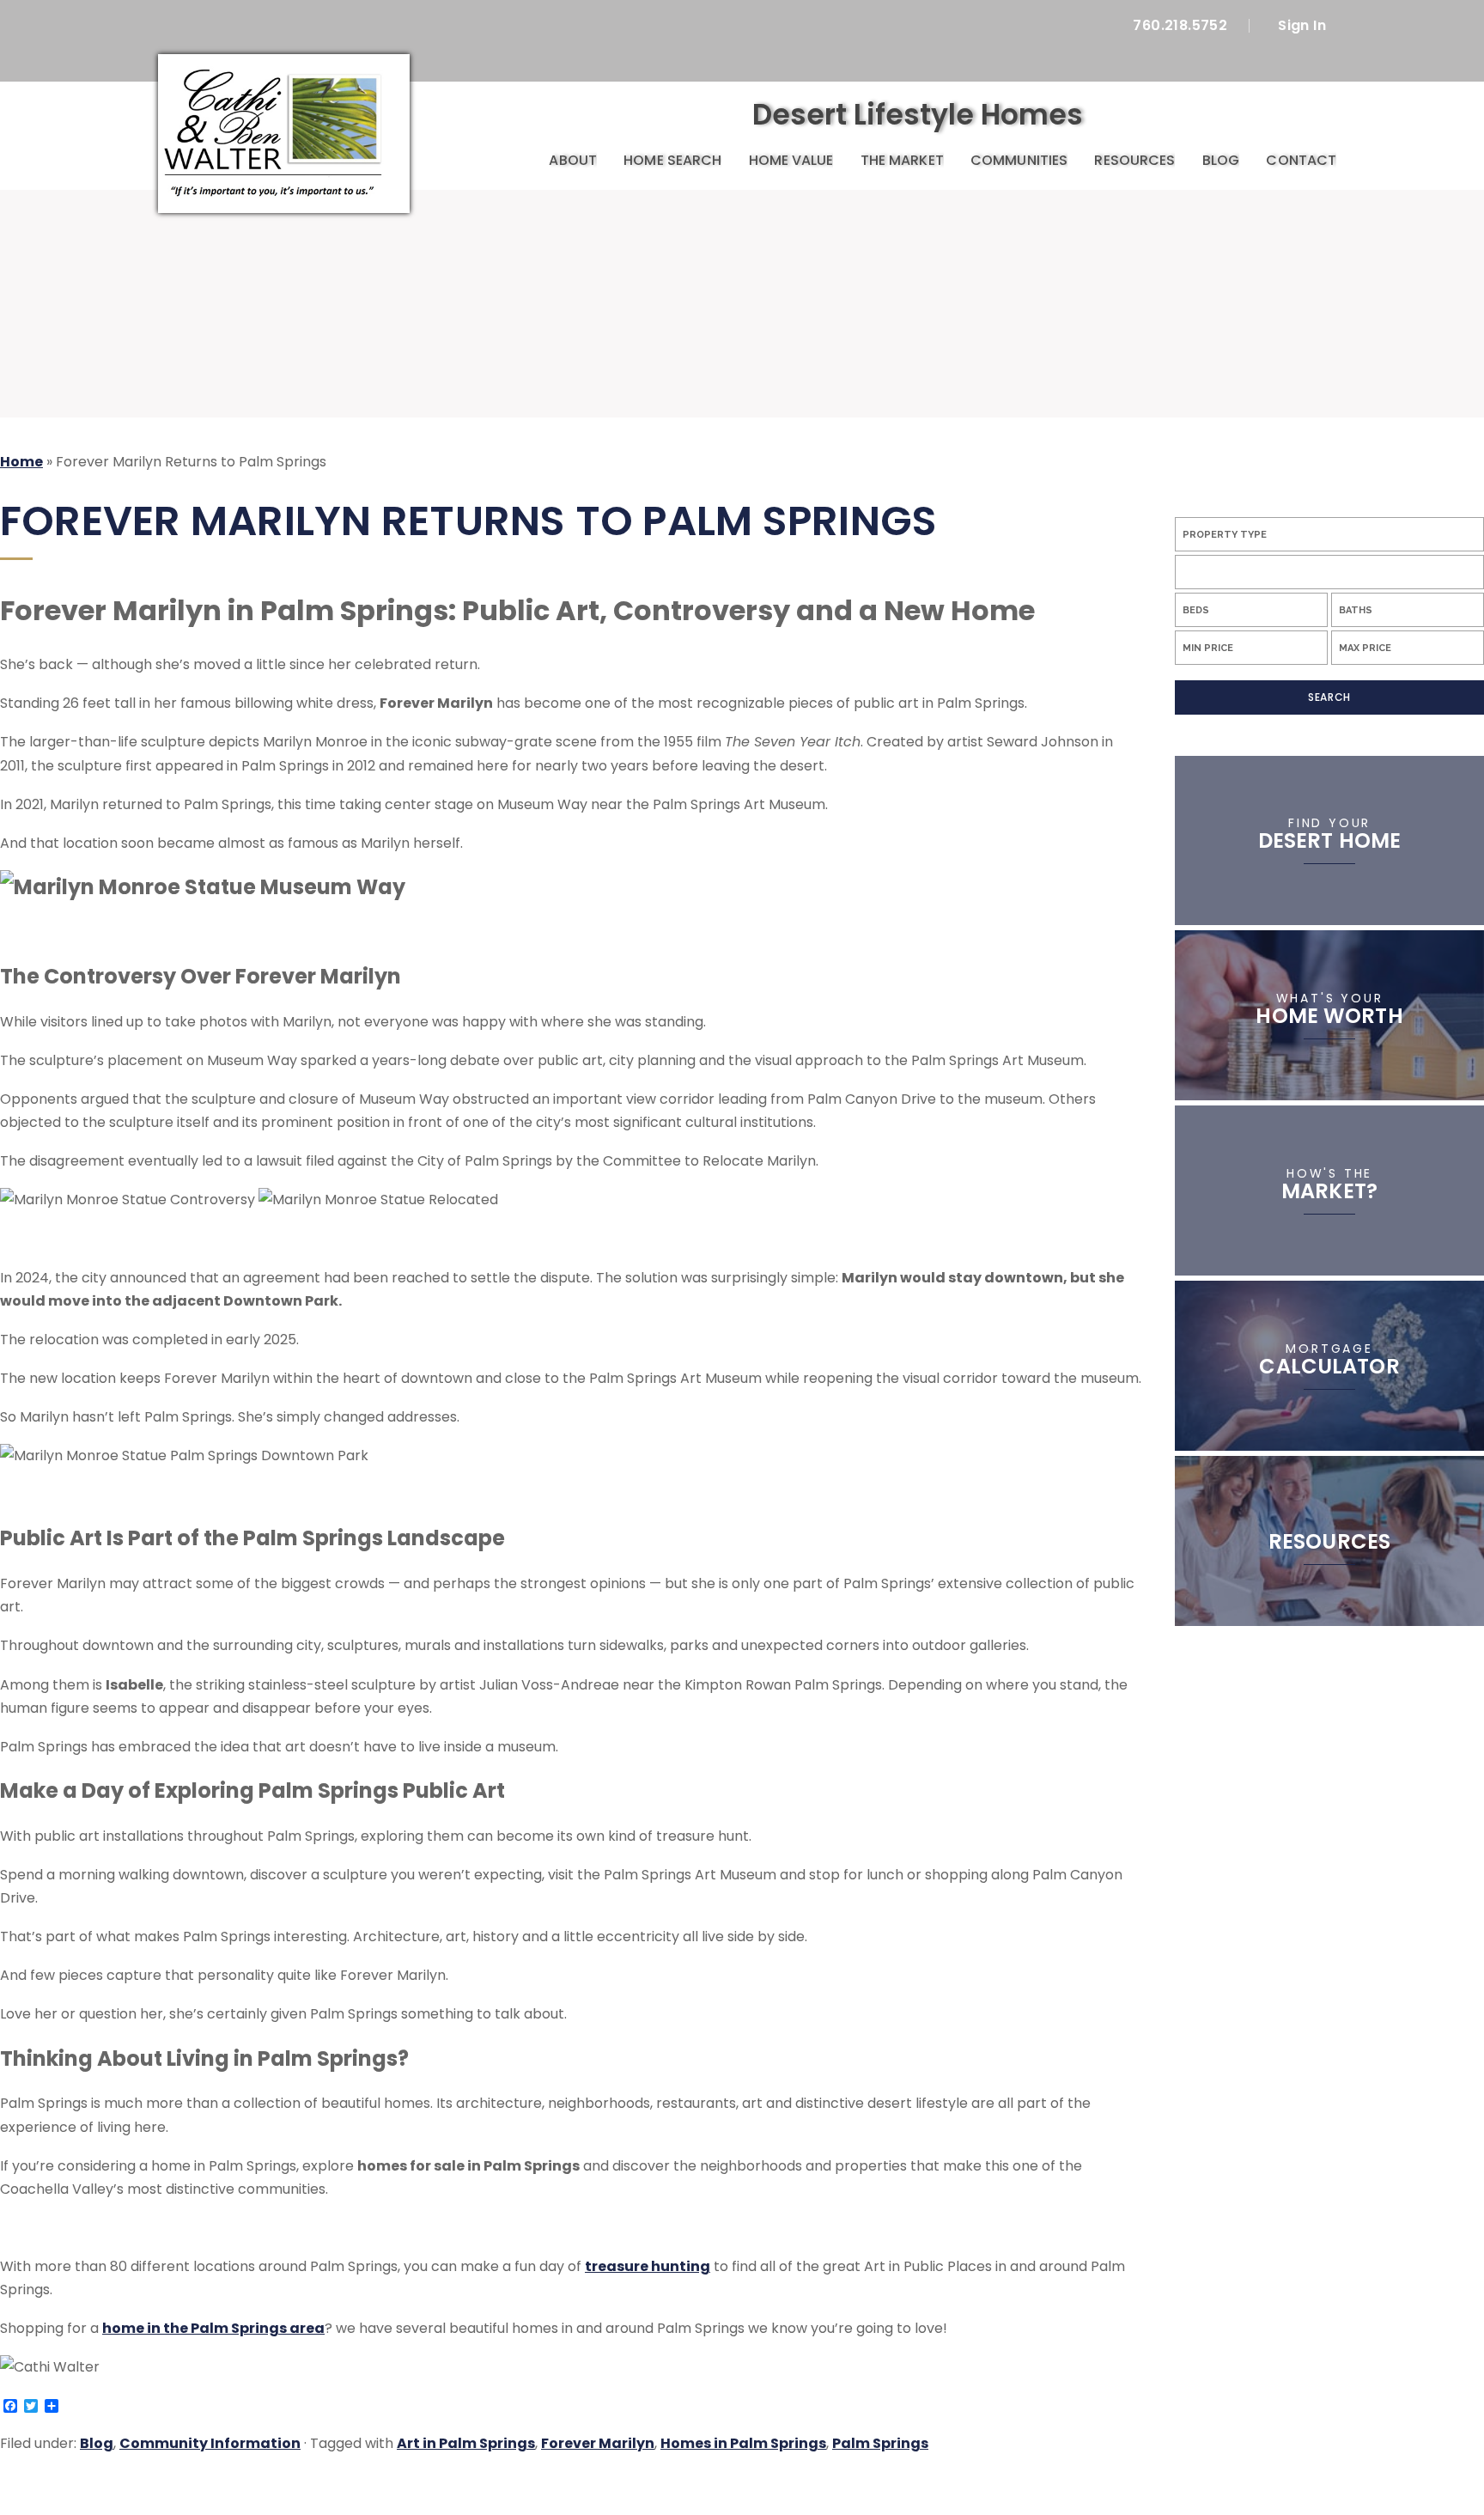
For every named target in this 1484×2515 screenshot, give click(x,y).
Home (515, 161)
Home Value (791, 160)
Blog (1221, 160)
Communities (1019, 160)
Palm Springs (880, 2443)
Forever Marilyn (598, 2443)
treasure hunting (648, 2266)
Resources (1134, 160)
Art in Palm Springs (466, 2443)
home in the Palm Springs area (213, 2328)
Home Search (672, 160)
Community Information (210, 2443)
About (572, 160)
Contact (1301, 160)
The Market (902, 160)
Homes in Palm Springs (743, 2443)
